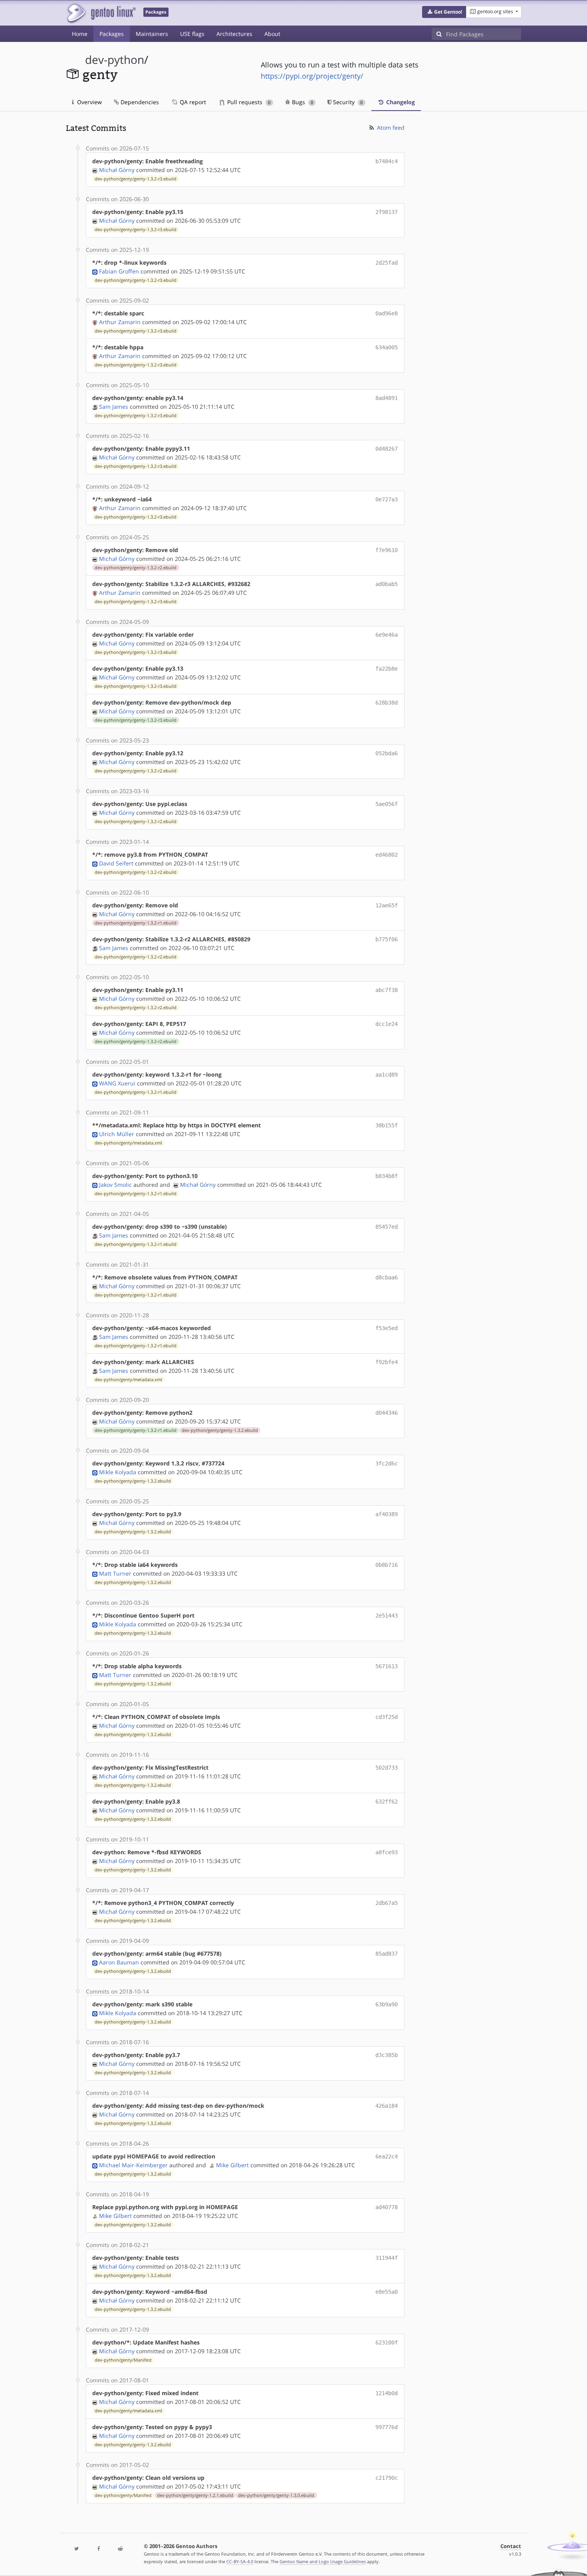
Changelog (400, 102)
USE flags (192, 34)
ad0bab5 (387, 584)
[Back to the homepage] (101, 13)
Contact (511, 2546)
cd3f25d (387, 1717)
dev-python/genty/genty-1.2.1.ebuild (195, 2495)
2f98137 (387, 212)
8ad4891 (387, 398)
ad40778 (387, 2207)
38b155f (387, 1125)
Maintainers (152, 34)
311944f (387, 2258)
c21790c (387, 2478)
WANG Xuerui (117, 1083)
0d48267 (387, 449)
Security (347, 102)
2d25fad (387, 263)
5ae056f (387, 804)
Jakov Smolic (115, 1185)
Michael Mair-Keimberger (133, 2165)
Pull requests (248, 102)
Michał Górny (117, 170)
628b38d (387, 703)
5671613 (387, 1666)
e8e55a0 (387, 2292)
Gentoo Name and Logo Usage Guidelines (323, 2561)
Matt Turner (115, 1573)
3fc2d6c (387, 1463)
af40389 (387, 1514)
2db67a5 (387, 1903)
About (272, 34)
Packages (112, 34)
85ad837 (387, 1954)
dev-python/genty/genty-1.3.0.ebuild (276, 2495)
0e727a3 (387, 499)
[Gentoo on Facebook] (98, 2549)
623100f (387, 2342)
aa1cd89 (387, 1075)
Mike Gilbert (232, 2165)
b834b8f (387, 1176)
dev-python (115, 60)
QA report (192, 102)
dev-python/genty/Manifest (123, 2360)
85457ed (387, 1227)
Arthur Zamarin (120, 322)
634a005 (387, 347)
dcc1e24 (387, 1024)
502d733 (387, 1768)
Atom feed (390, 128)
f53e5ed (387, 1328)
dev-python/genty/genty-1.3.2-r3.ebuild (136, 179)
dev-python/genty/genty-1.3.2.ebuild (220, 1430)
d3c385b (387, 2055)
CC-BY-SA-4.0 (240, 2561)
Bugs (302, 102)
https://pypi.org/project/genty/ (312, 76)
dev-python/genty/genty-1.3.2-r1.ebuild (136, 923)
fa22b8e (387, 669)
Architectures (234, 34)
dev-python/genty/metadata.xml (128, 1143)
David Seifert (116, 863)
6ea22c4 (387, 2156)
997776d (387, 2427)
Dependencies (139, 102)
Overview (89, 102)
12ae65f (387, 905)
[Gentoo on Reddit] (120, 2549)
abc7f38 (387, 990)
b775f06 (387, 939)
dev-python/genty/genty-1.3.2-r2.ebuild (136, 568)
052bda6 (387, 753)
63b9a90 (387, 2004)
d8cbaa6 (387, 1277)
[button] (444, 12)
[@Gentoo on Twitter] (77, 2549)
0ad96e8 (387, 313)
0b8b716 (387, 1565)
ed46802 (387, 855)
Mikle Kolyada (118, 1472)
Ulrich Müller (117, 1134)
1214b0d (387, 2393)
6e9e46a (387, 635)
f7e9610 (387, 550)
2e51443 (387, 1616)
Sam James (114, 407)
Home (80, 34)
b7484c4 (387, 161)
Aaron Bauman (119, 1962)
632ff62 (387, 1802)
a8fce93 (387, 1852)
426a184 (387, 2106)
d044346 (387, 1413)
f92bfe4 (387, 1362)
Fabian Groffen (119, 271)
